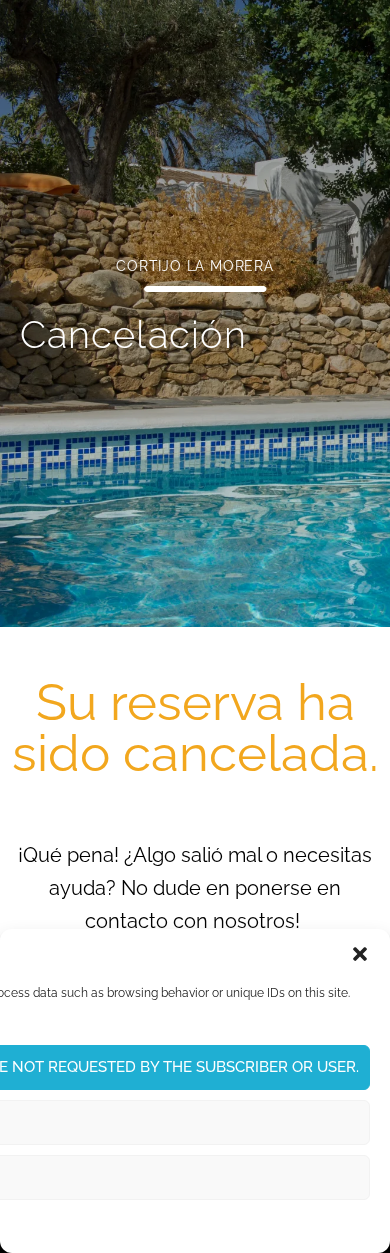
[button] (360, 954)
